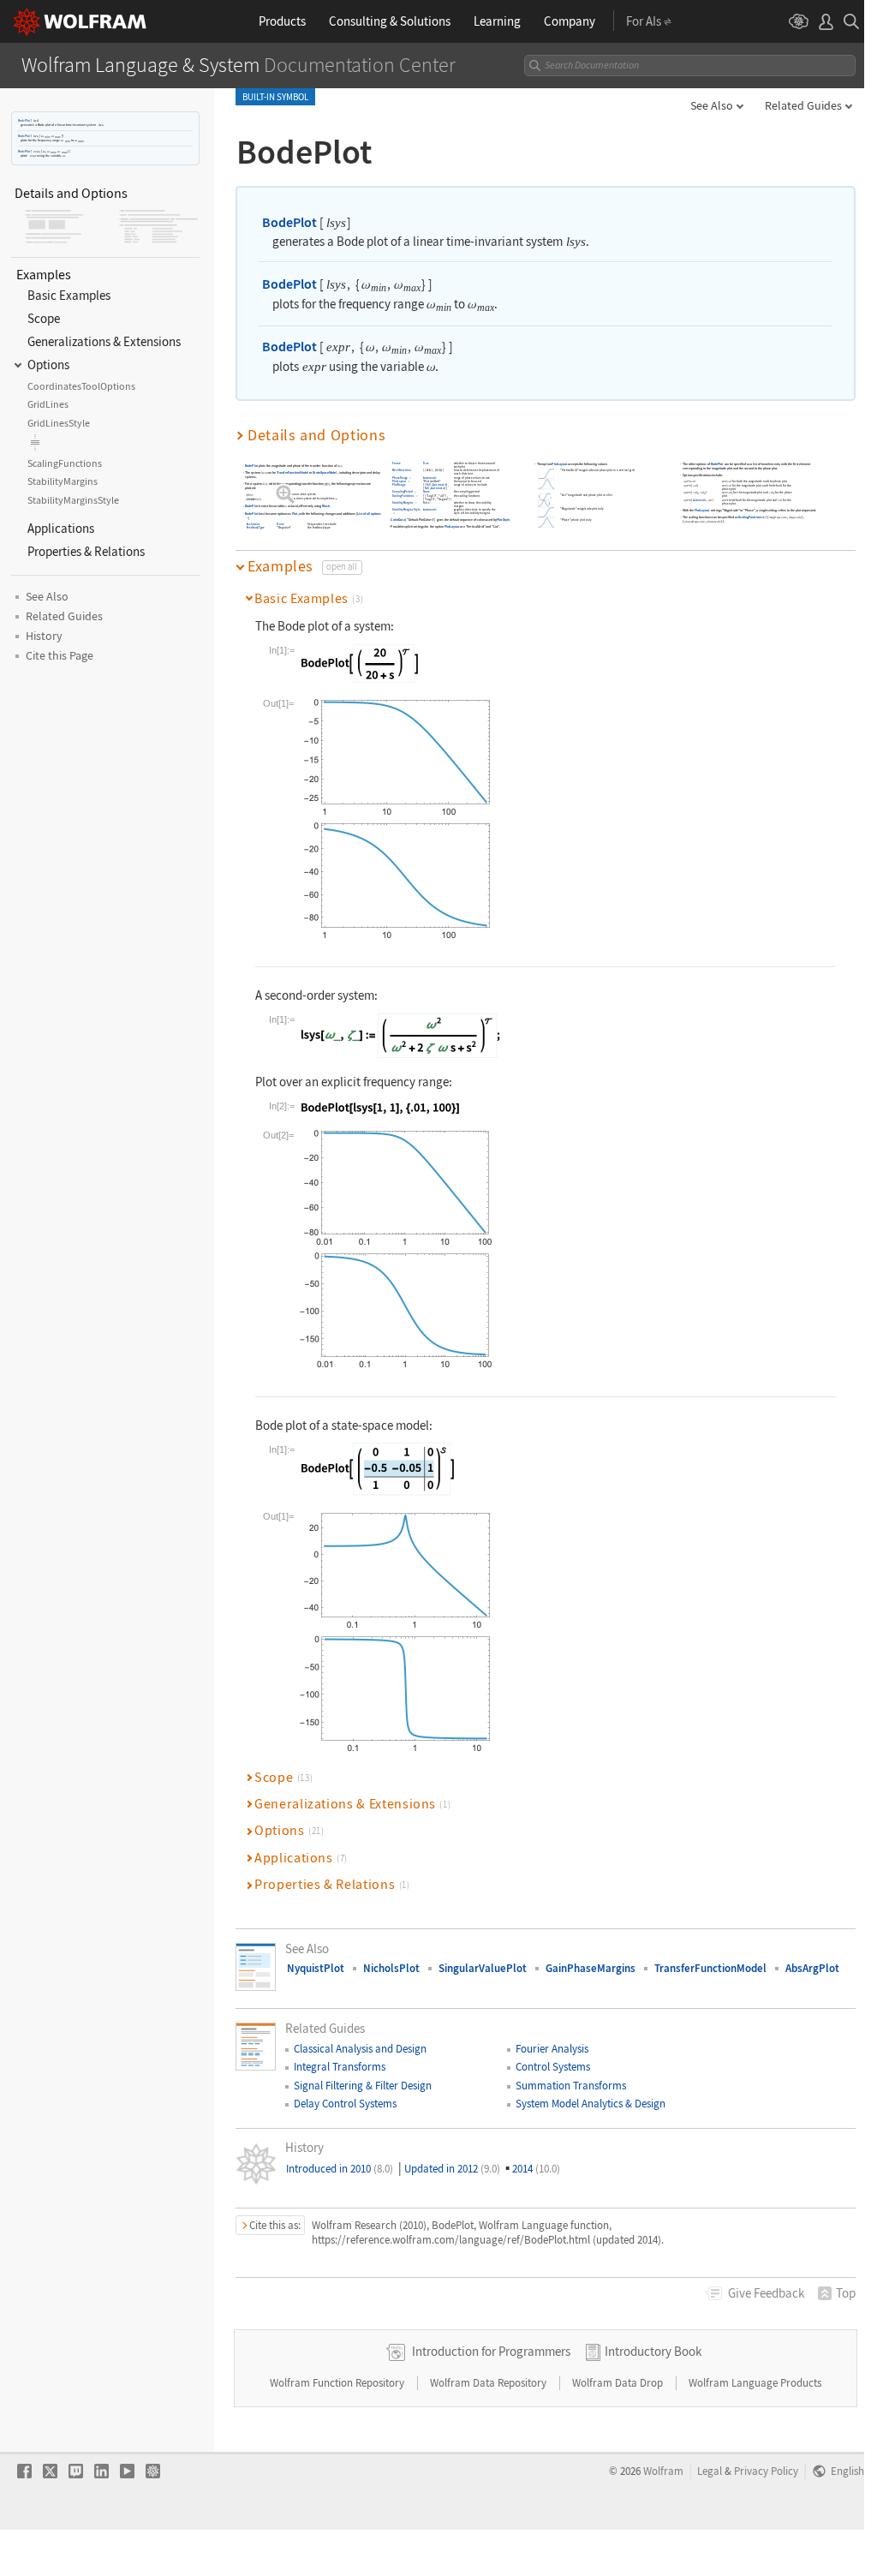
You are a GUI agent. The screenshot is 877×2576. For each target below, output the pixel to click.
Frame (397, 464)
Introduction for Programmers (491, 2351)
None (281, 524)
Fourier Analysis (552, 2049)
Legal (710, 2471)
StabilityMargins (403, 503)
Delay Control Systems (345, 2104)
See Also (712, 105)
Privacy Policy (766, 2471)
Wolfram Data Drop (619, 2383)
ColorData (398, 520)
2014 (536, 2169)
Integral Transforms (340, 2067)
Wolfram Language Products (755, 2383)
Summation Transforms (571, 2086)
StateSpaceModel (325, 473)
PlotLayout (400, 481)
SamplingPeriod (403, 492)
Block (326, 507)
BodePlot (24, 120)
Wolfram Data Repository (489, 2383)
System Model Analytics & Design (591, 2104)
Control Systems (553, 2067)
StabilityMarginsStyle (406, 510)
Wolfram (663, 2471)
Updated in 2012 (452, 2169)
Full (429, 485)
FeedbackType (256, 528)
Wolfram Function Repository (338, 2383)
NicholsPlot (391, 1968)
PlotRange (399, 485)
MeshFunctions (402, 471)
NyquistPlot (316, 1968)
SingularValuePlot (483, 1968)
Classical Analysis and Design (360, 2049)
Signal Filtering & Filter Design (363, 2086)
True (426, 464)
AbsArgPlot (812, 1968)
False (427, 503)
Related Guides (803, 105)
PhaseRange (400, 478)
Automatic (430, 478)
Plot (295, 514)
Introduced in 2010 (340, 2169)
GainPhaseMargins (591, 1968)
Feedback (766, 2293)
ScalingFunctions (403, 496)
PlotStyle (503, 520)
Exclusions (254, 524)
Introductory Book (653, 2351)
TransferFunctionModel (292, 473)
